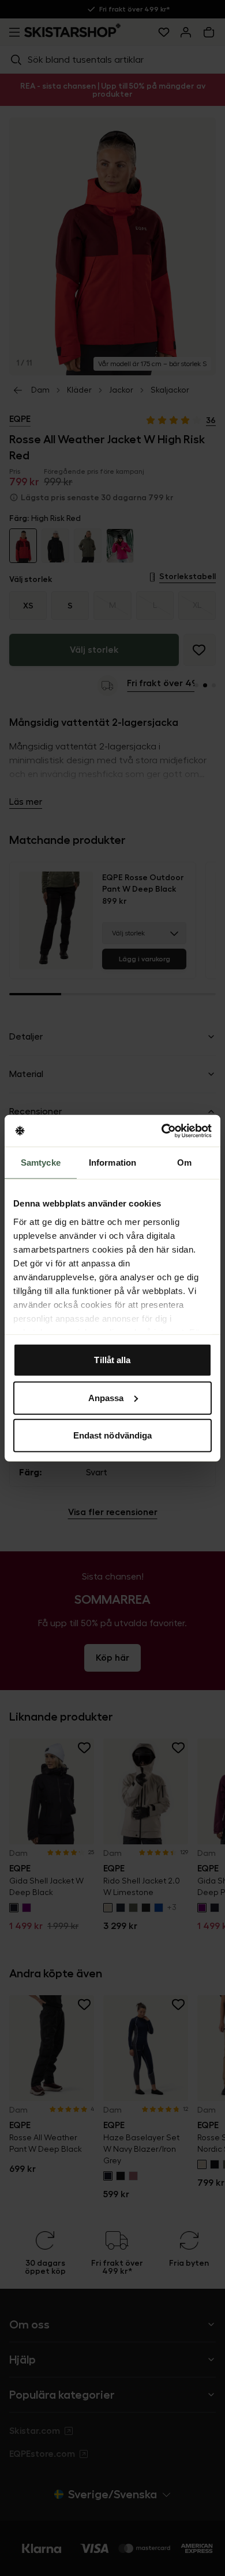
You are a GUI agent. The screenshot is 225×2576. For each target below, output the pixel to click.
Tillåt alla (112, 1360)
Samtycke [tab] (41, 1163)
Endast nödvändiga (113, 1435)
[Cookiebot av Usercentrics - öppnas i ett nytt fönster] (162, 1131)
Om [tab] (184, 1163)
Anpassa (106, 1397)
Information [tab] (112, 1163)
